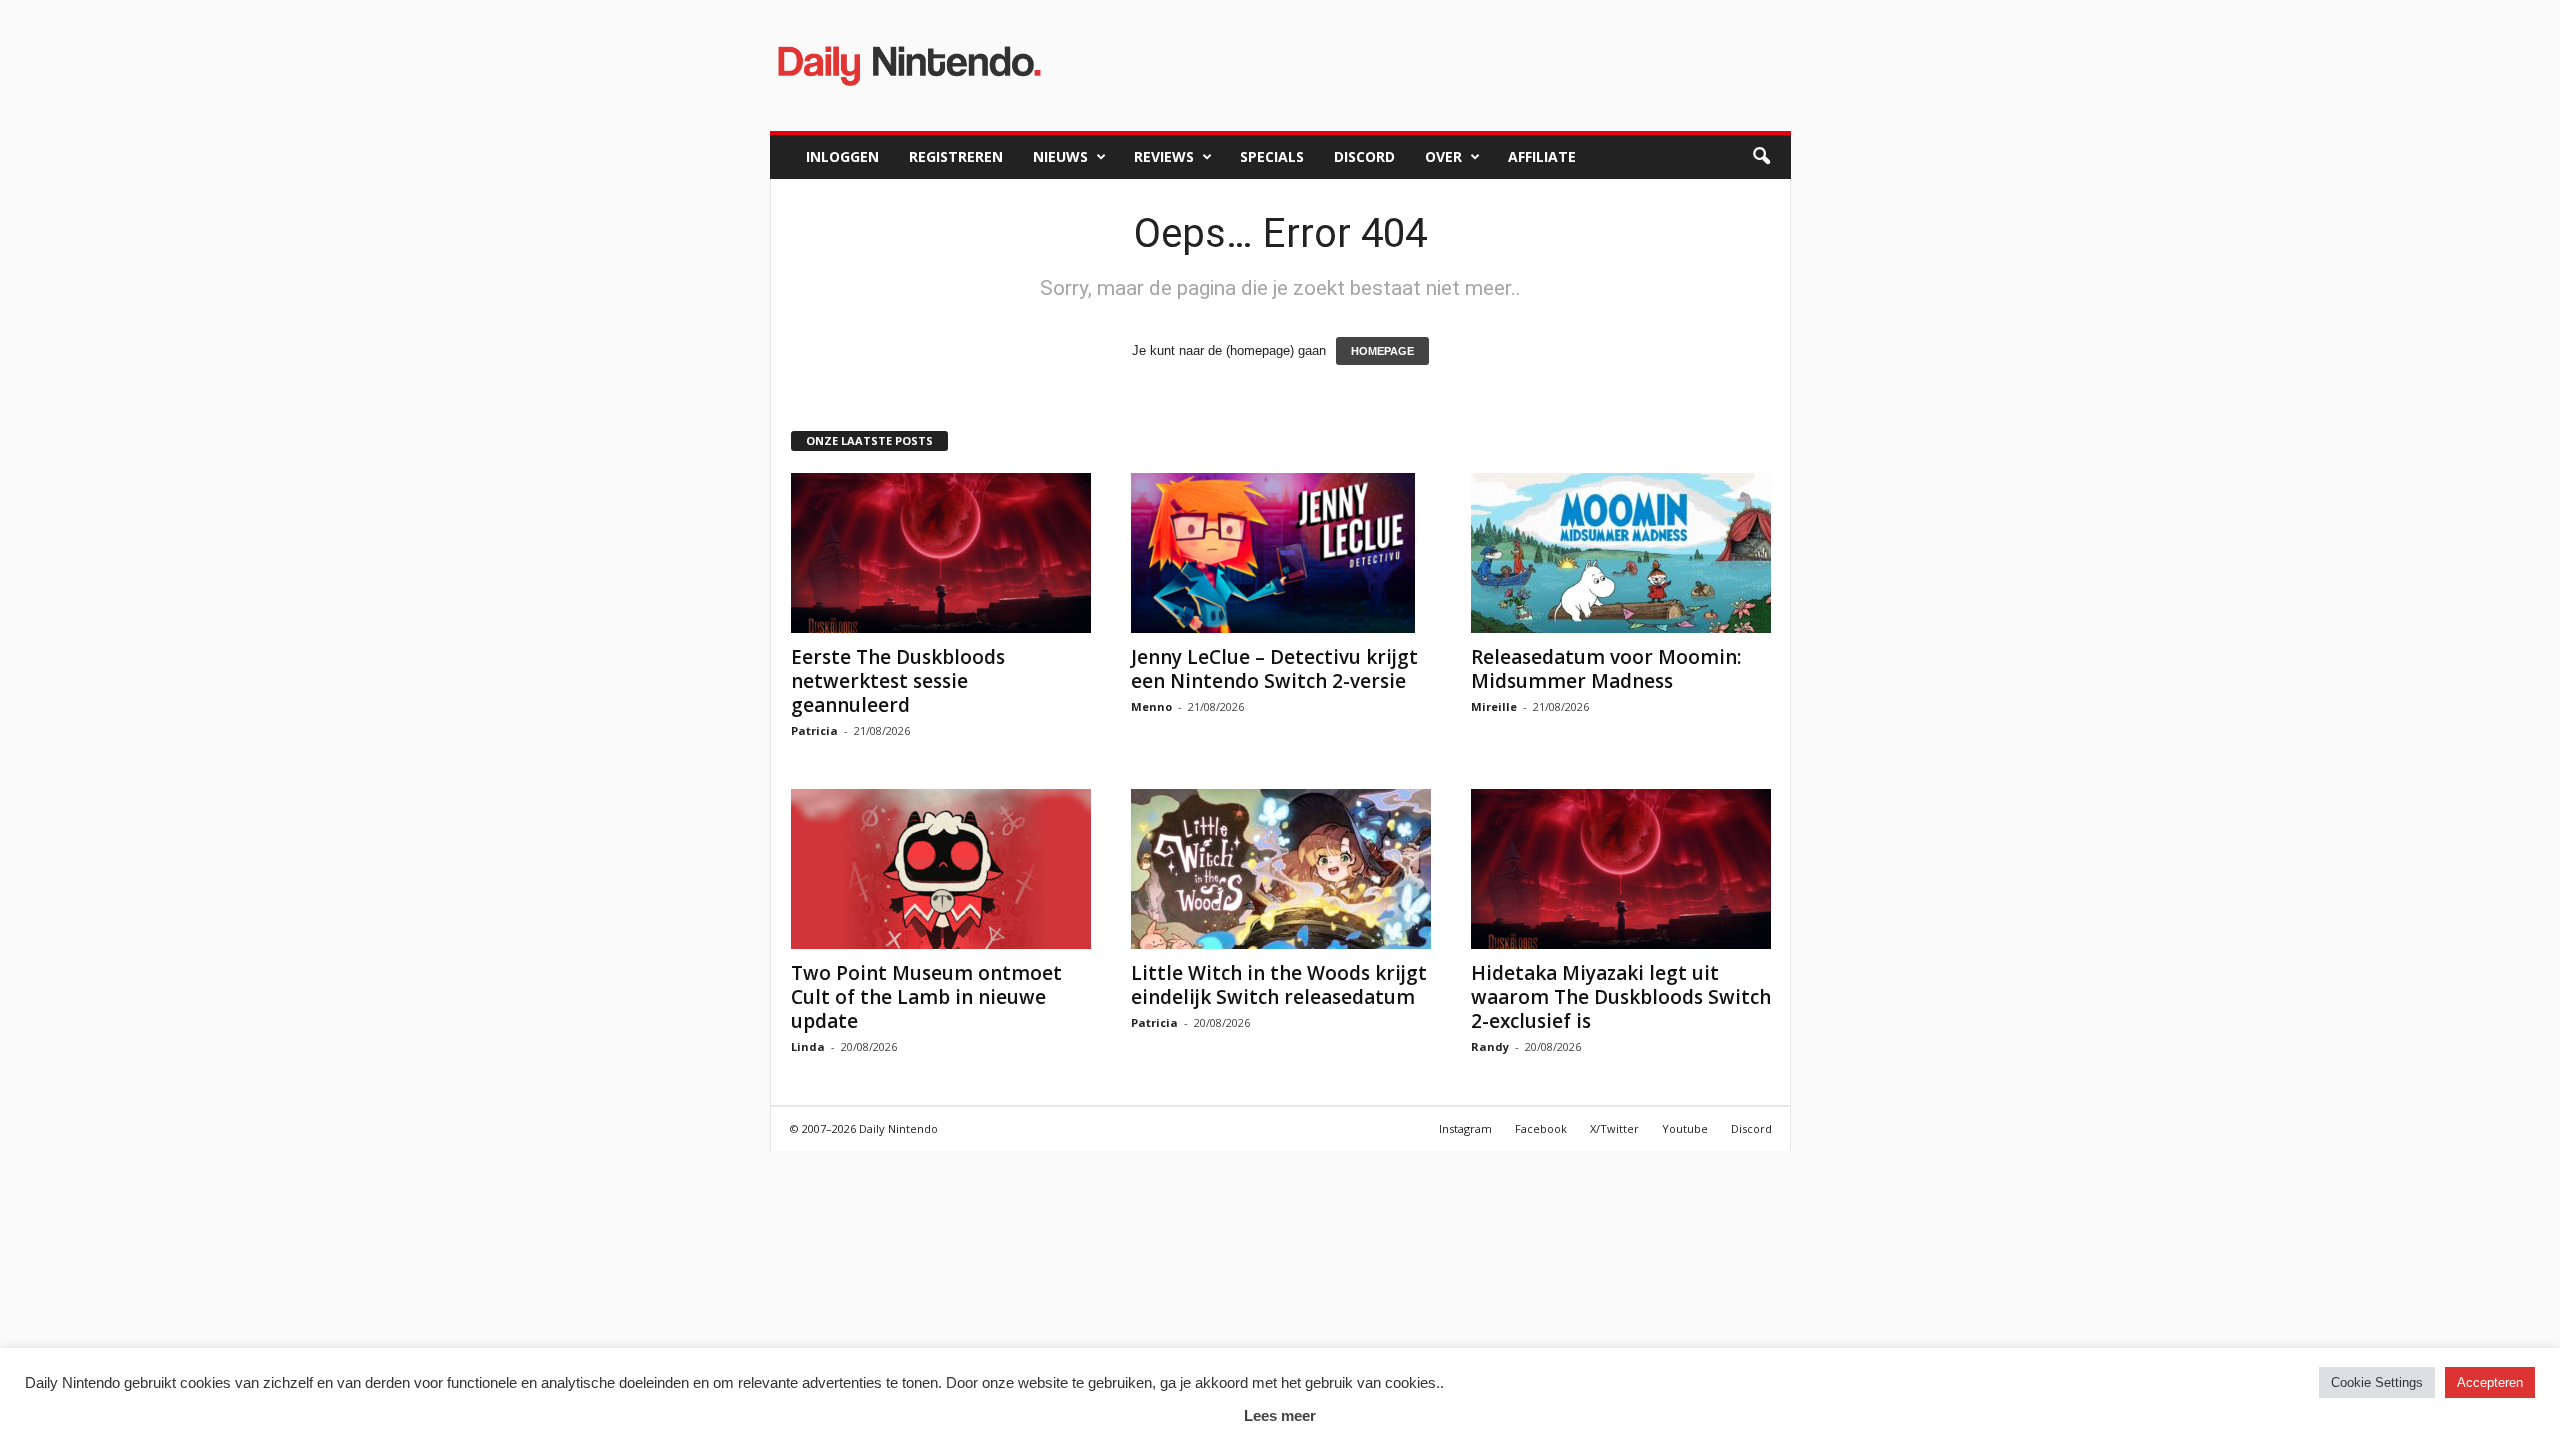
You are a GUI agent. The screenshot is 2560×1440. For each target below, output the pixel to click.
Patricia (814, 730)
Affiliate (1542, 156)
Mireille (1494, 706)
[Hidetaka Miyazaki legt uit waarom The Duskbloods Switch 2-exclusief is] (1621, 869)
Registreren (956, 156)
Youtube (1685, 1128)
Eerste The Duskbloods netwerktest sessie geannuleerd (898, 681)
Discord (1364, 156)
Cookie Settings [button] (2377, 1382)
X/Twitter (1614, 1128)
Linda (808, 1046)
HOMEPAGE (1382, 351)
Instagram (1465, 1128)
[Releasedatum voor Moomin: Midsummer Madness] (1621, 553)
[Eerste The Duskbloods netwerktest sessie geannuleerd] (941, 553)
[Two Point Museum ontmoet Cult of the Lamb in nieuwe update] (941, 869)
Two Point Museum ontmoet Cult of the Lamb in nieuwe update (926, 997)
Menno (1151, 706)
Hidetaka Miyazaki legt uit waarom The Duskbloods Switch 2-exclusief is (1621, 997)
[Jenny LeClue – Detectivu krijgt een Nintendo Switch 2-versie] (1281, 553)
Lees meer (1280, 1415)
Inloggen (842, 156)
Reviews (1164, 156)
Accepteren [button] (2490, 1382)
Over (1443, 156)
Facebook (1541, 1128)
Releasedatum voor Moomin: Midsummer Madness (1606, 669)
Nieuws (1060, 156)
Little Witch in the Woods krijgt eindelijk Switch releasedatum (1279, 985)
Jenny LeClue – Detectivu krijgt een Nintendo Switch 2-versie (1274, 669)
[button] (1761, 157)
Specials (1272, 156)
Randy (1490, 1046)
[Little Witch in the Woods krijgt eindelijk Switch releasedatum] (1281, 869)
